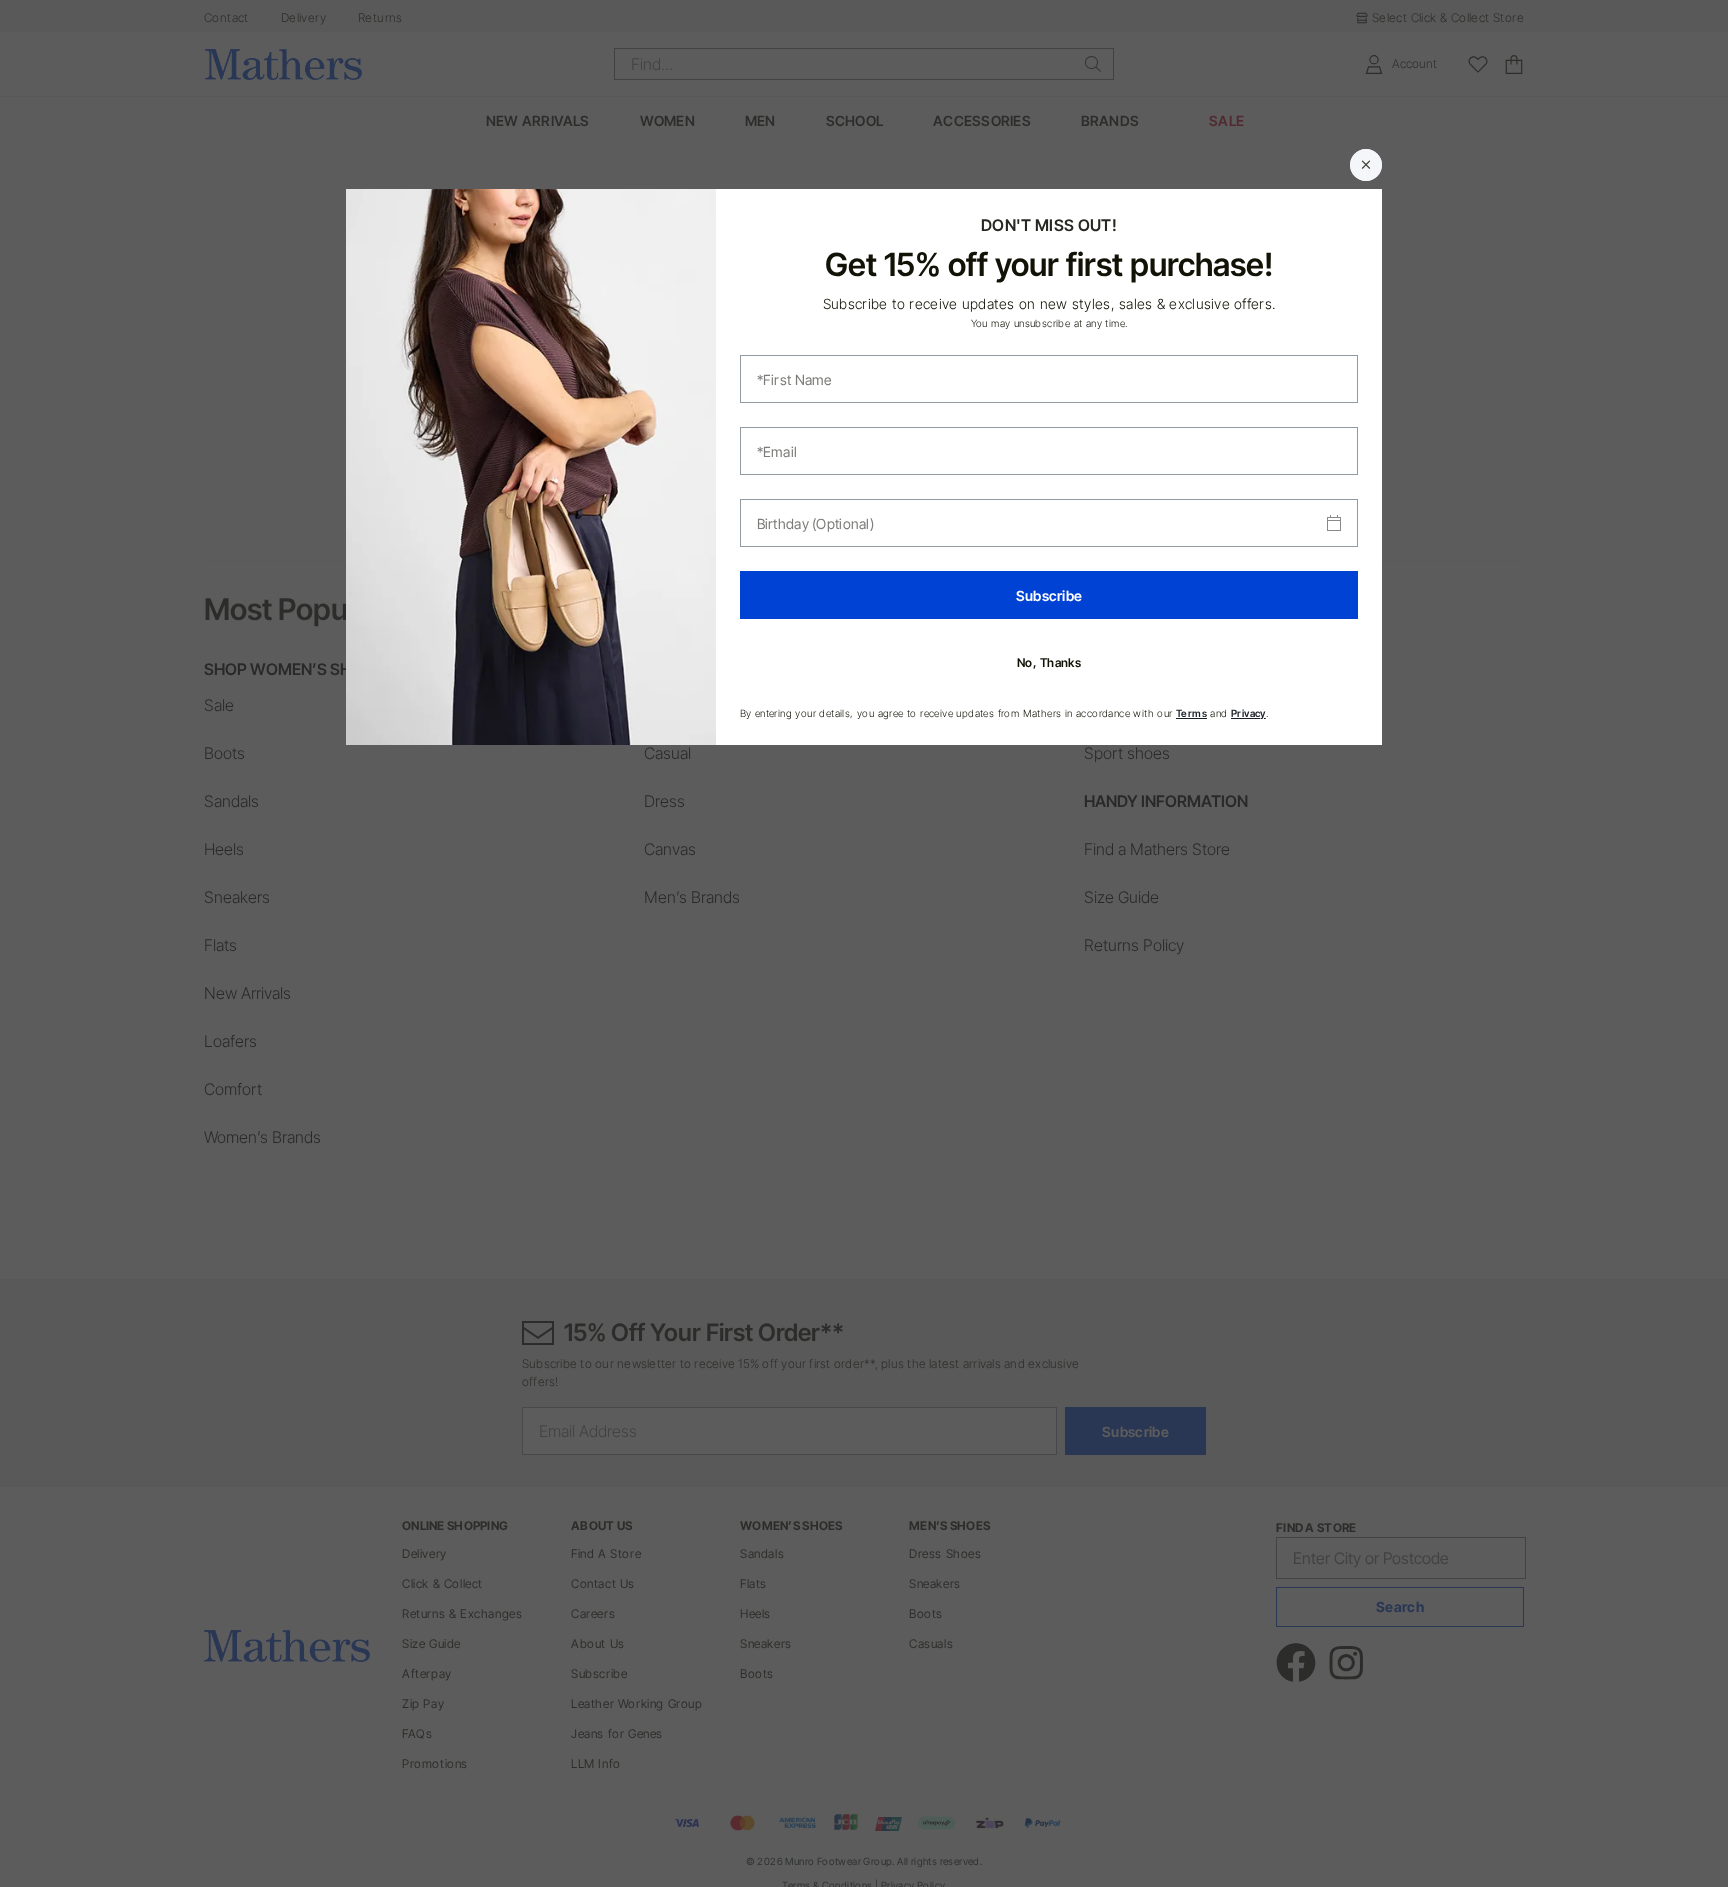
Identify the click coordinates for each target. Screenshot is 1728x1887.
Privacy (1248, 713)
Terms (1191, 713)
